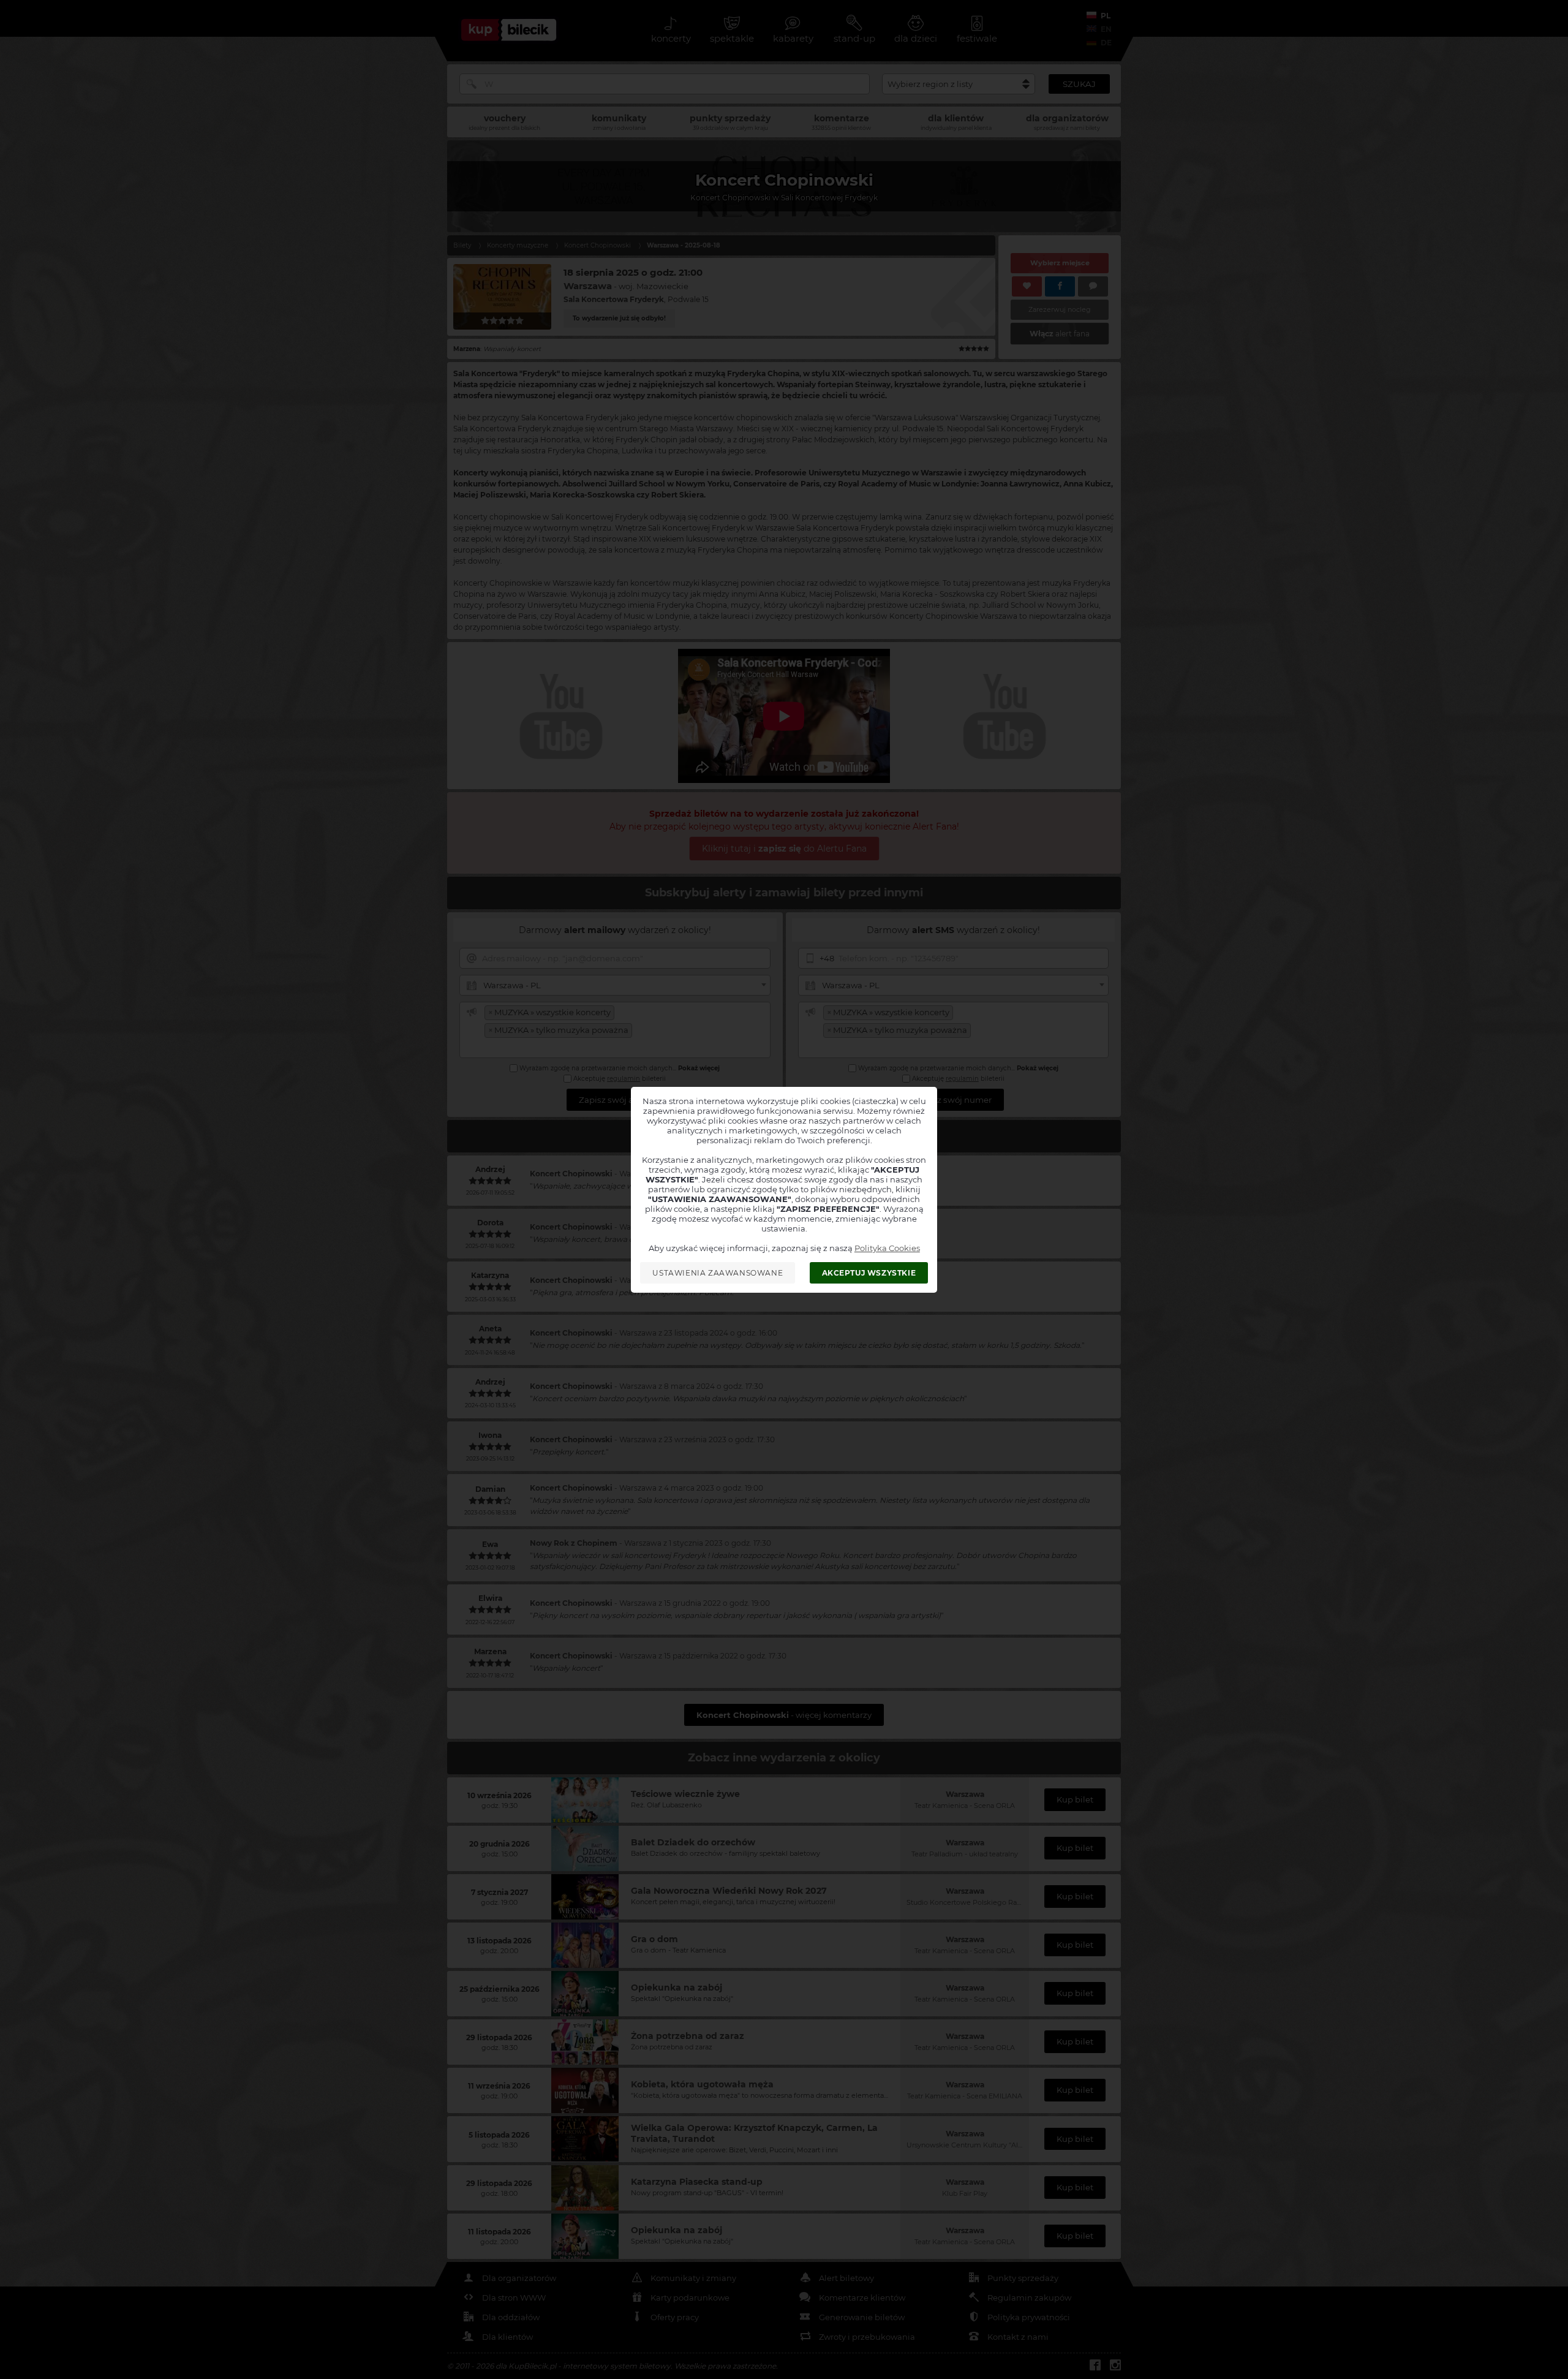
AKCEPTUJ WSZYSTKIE (869, 1273)
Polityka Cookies (887, 1248)
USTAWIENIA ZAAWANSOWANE (718, 1273)
